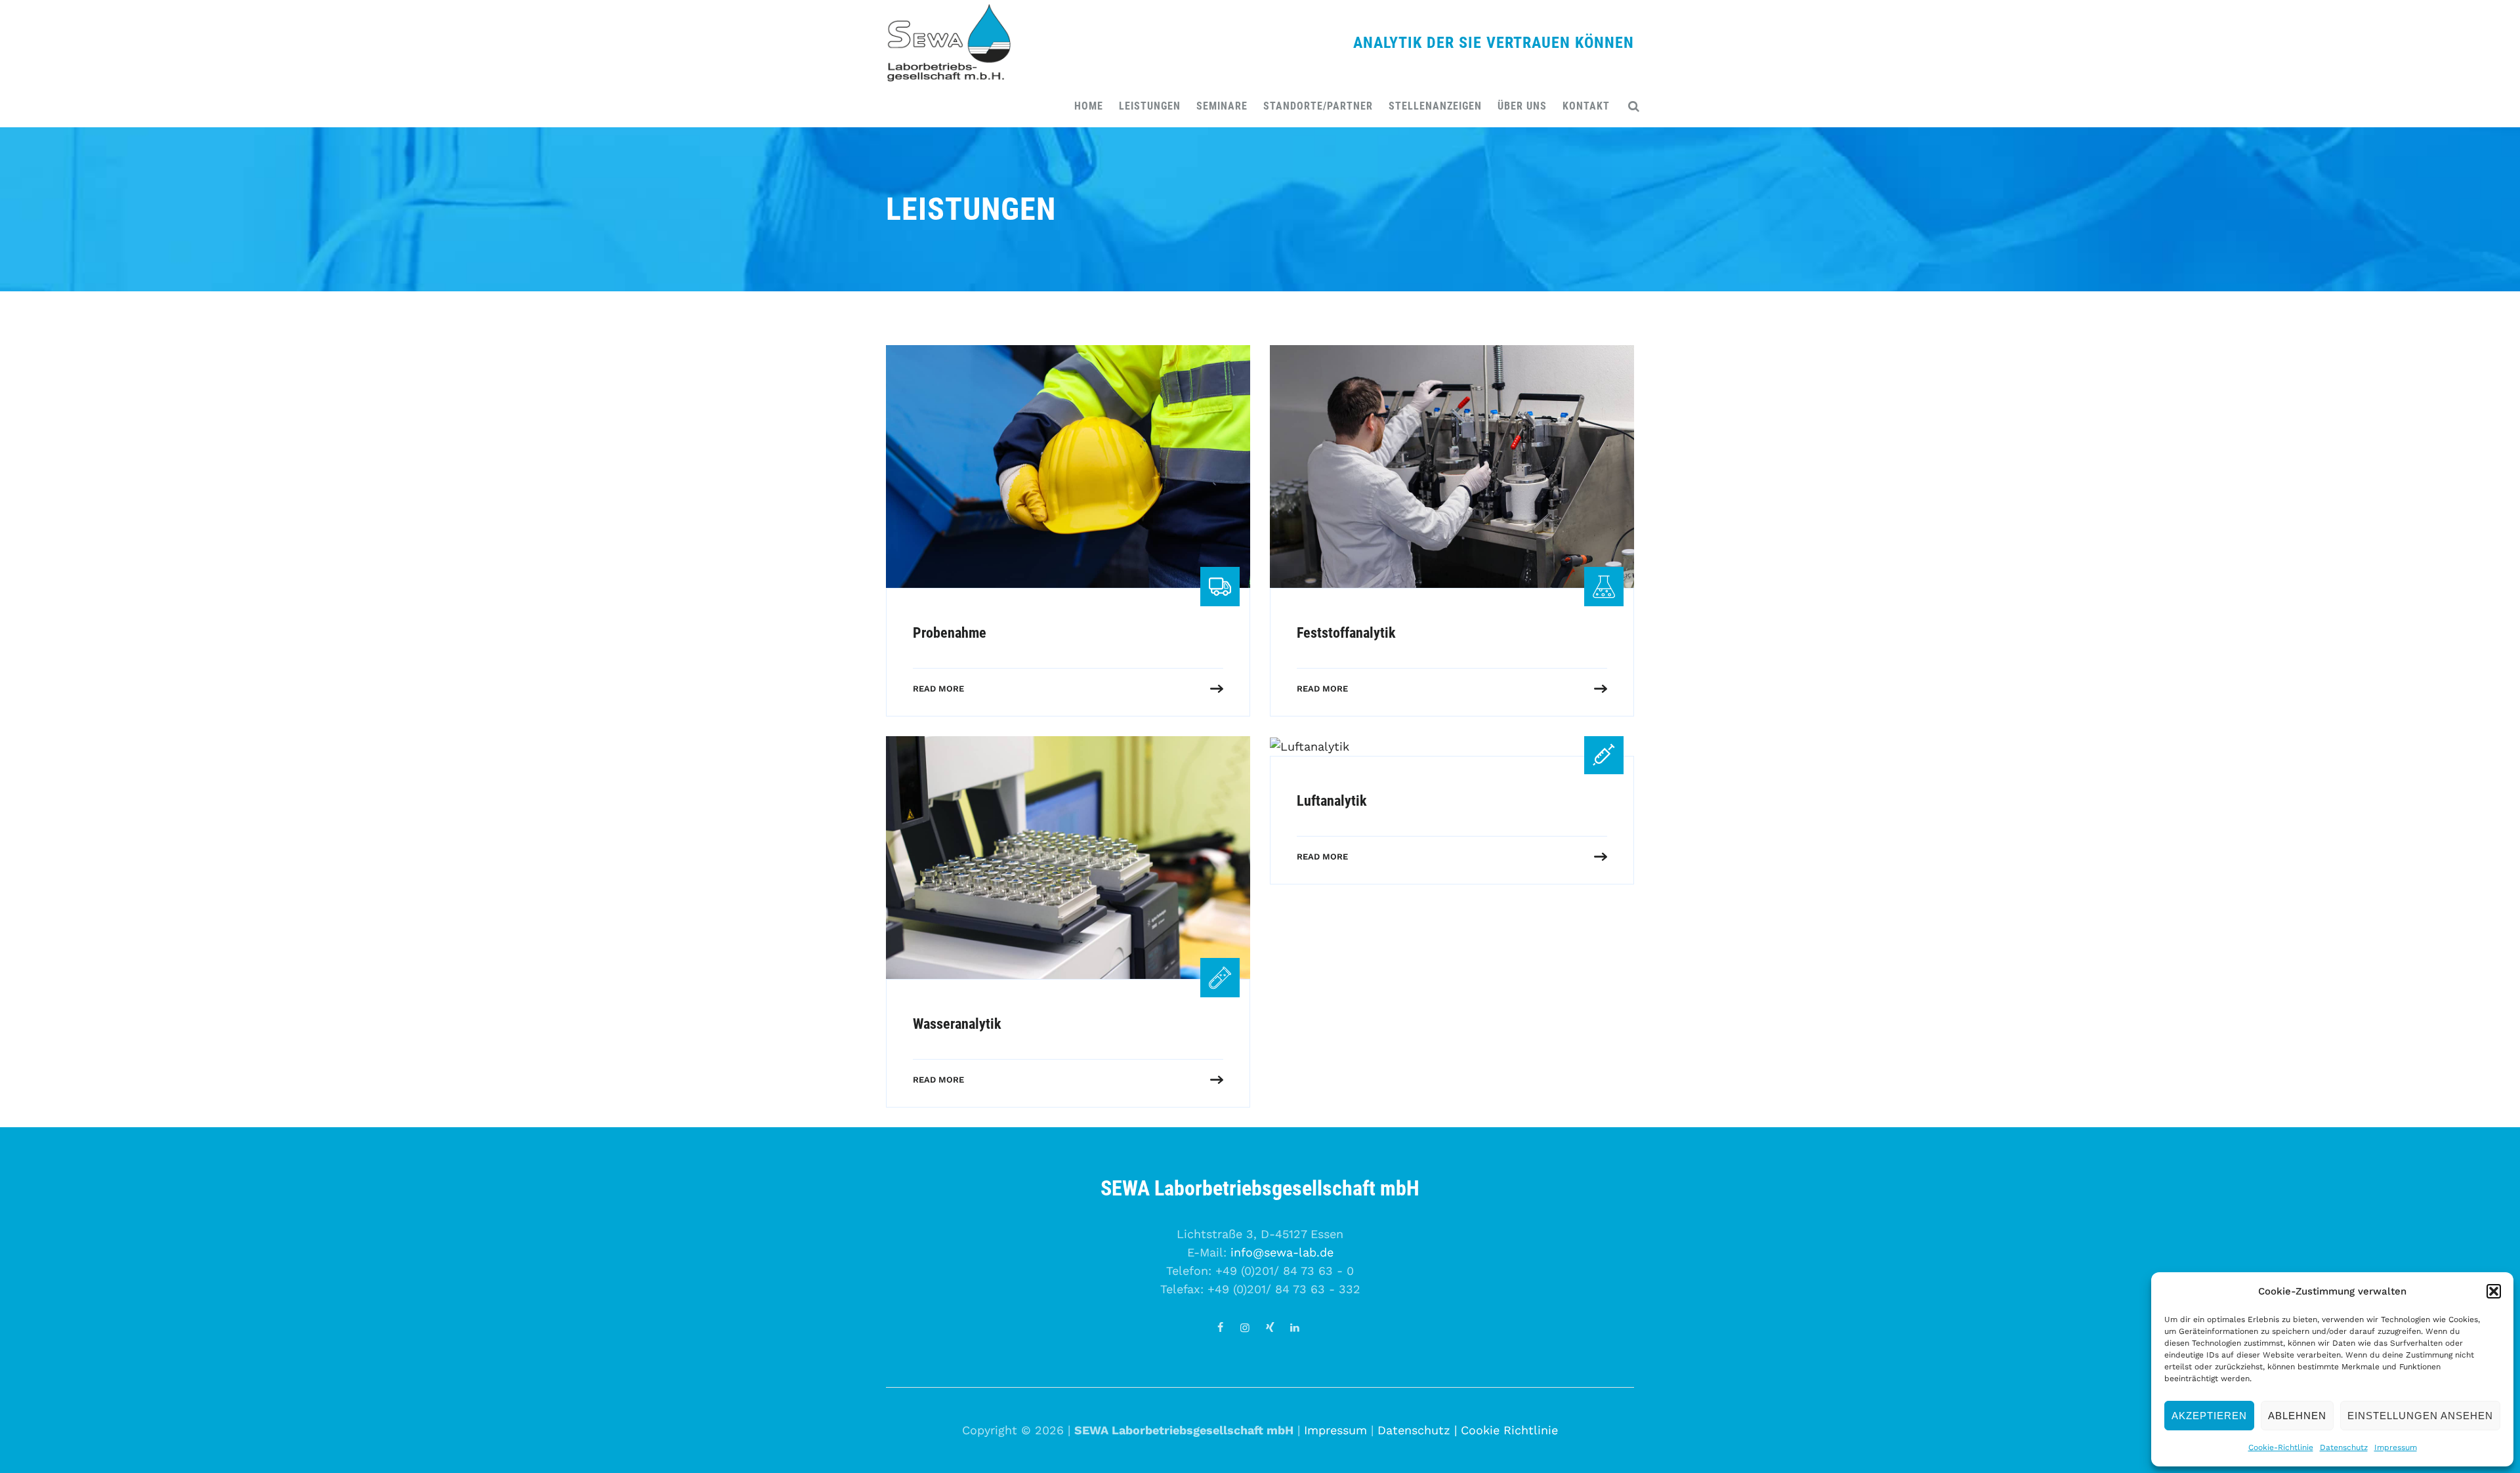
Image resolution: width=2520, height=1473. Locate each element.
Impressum (2396, 1447)
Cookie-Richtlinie (2281, 1447)
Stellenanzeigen (1435, 106)
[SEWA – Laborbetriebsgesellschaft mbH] (948, 43)
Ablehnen (2297, 1416)
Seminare (1222, 106)
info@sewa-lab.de (1282, 1252)
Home (1089, 106)
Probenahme (950, 633)
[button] (2494, 1291)
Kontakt (1586, 106)
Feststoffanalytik (1346, 633)
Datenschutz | (1419, 1430)
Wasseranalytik (957, 1024)
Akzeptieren (2209, 1416)
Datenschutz (2344, 1447)
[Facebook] (1220, 1328)
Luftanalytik (1332, 801)
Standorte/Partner (1318, 106)
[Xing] (1270, 1328)
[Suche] (1634, 106)
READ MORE (938, 689)
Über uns (1522, 106)
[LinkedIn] (1295, 1328)
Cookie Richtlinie (1509, 1430)
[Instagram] (1245, 1328)
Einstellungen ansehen (2420, 1416)
